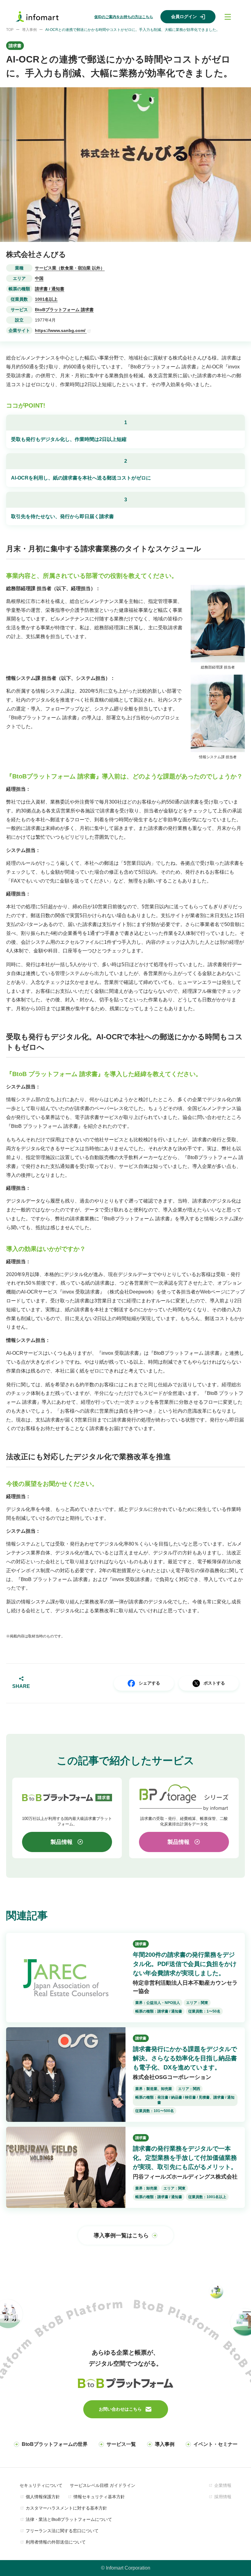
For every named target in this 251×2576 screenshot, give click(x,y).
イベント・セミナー (215, 2444)
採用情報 (223, 2497)
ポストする (214, 1683)
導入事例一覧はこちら (121, 2235)
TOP (10, 30)
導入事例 (29, 30)
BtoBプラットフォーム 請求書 (64, 310)
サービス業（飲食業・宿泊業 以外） (70, 268)
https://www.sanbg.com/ (61, 330)
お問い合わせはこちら (120, 2409)
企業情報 (223, 2485)
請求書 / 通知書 (50, 289)
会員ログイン (184, 17)
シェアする (149, 1683)
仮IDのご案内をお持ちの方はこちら (124, 17)
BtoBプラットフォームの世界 (55, 2444)
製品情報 (62, 1842)
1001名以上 (46, 299)
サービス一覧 (121, 2444)
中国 (39, 278)
